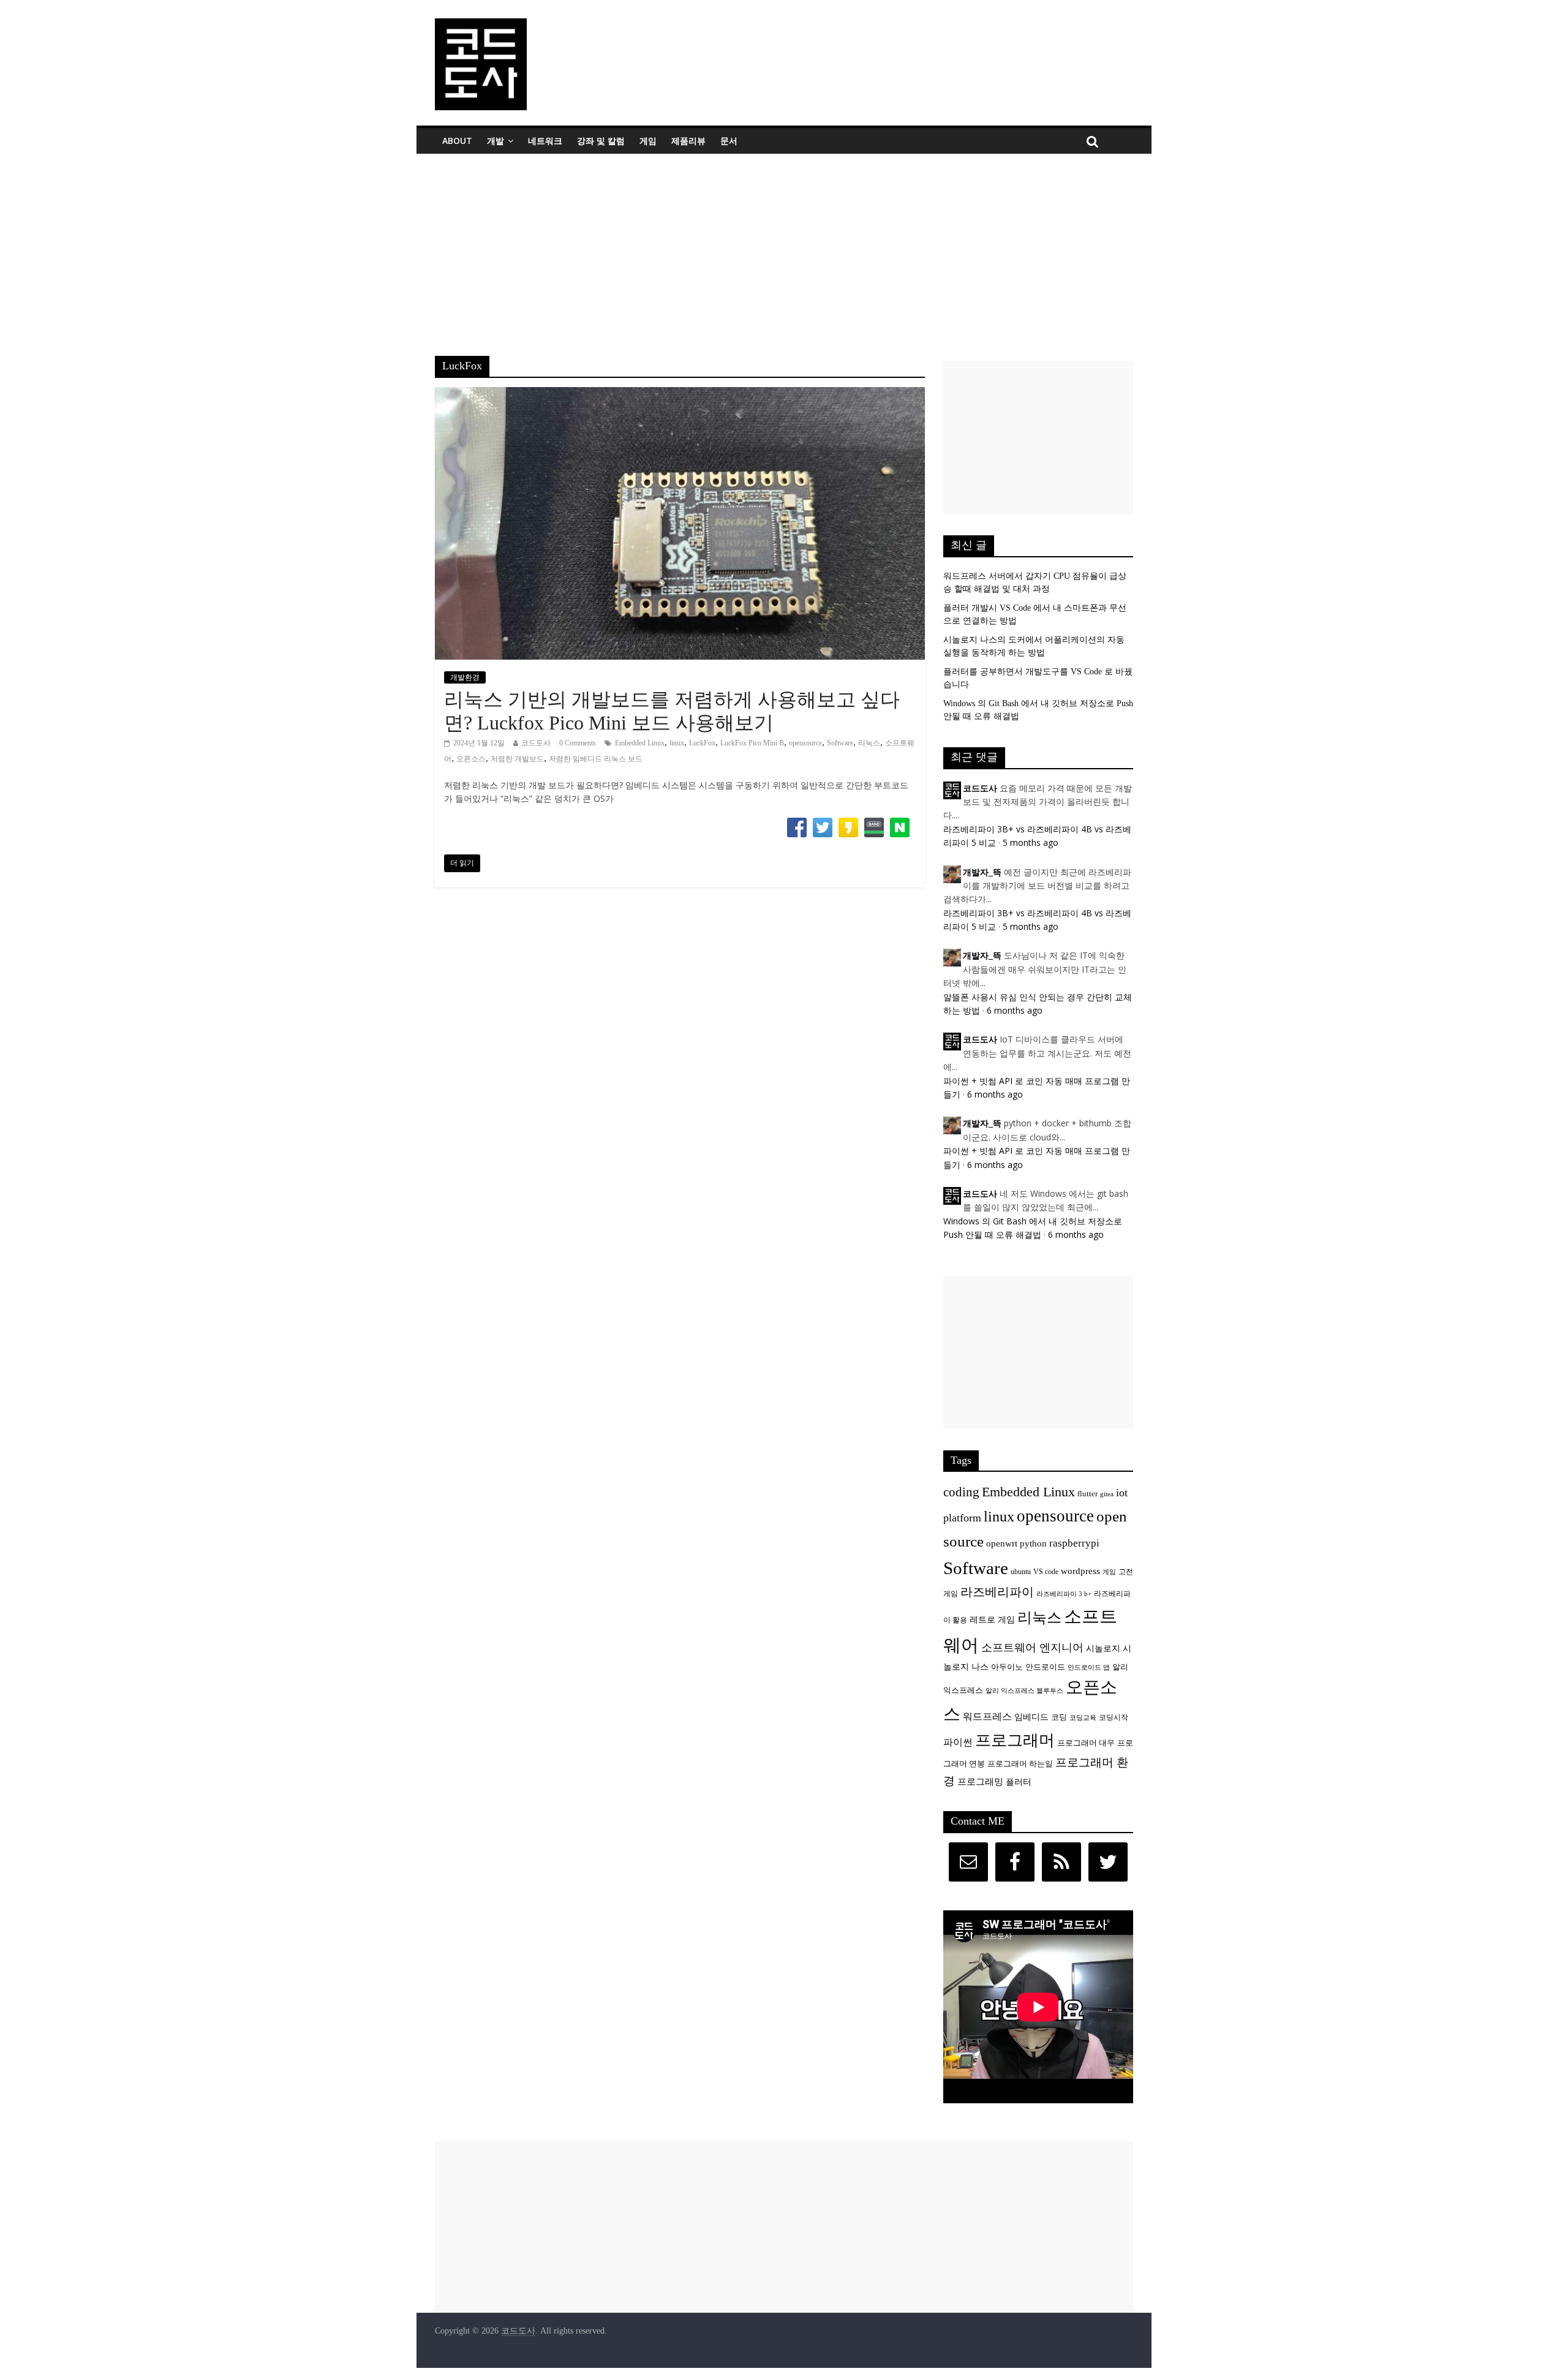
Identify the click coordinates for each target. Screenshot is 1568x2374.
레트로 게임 (992, 1619)
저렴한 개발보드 (517, 759)
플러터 (1019, 1782)
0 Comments (578, 743)
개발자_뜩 (982, 872)
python (1033, 1543)
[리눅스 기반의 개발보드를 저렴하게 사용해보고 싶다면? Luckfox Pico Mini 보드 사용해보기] (680, 395)
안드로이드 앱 (1089, 1667)
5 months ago (1031, 842)
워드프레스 (987, 1716)
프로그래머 (1015, 1740)
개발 (496, 141)
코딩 (1059, 1717)
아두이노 (1007, 1667)
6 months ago (1015, 1010)
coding (961, 1492)
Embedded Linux (640, 743)
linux (677, 743)
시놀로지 (1103, 1648)
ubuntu (1021, 1572)
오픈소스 (471, 759)
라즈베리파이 (997, 1592)
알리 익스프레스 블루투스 (1024, 1691)
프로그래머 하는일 (1020, 1764)
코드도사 (536, 743)
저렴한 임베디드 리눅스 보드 (596, 759)
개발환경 (465, 677)
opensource (805, 743)
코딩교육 (1083, 1718)
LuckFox (702, 743)
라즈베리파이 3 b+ (1064, 1594)
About (457, 141)
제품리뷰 (688, 141)
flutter (1087, 1494)
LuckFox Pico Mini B (752, 743)
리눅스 (869, 743)
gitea (1107, 1494)
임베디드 (1031, 1717)
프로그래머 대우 (1086, 1743)
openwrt (1002, 1543)
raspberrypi (1074, 1543)
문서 (729, 141)
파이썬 (958, 1742)
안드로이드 (1045, 1667)
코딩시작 (1114, 1718)
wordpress (1080, 1571)
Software (840, 743)
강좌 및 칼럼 (601, 141)
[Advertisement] (784, 246)
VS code (1046, 1572)
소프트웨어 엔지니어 (1032, 1648)
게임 (648, 141)
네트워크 (545, 141)
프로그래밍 (980, 1781)
